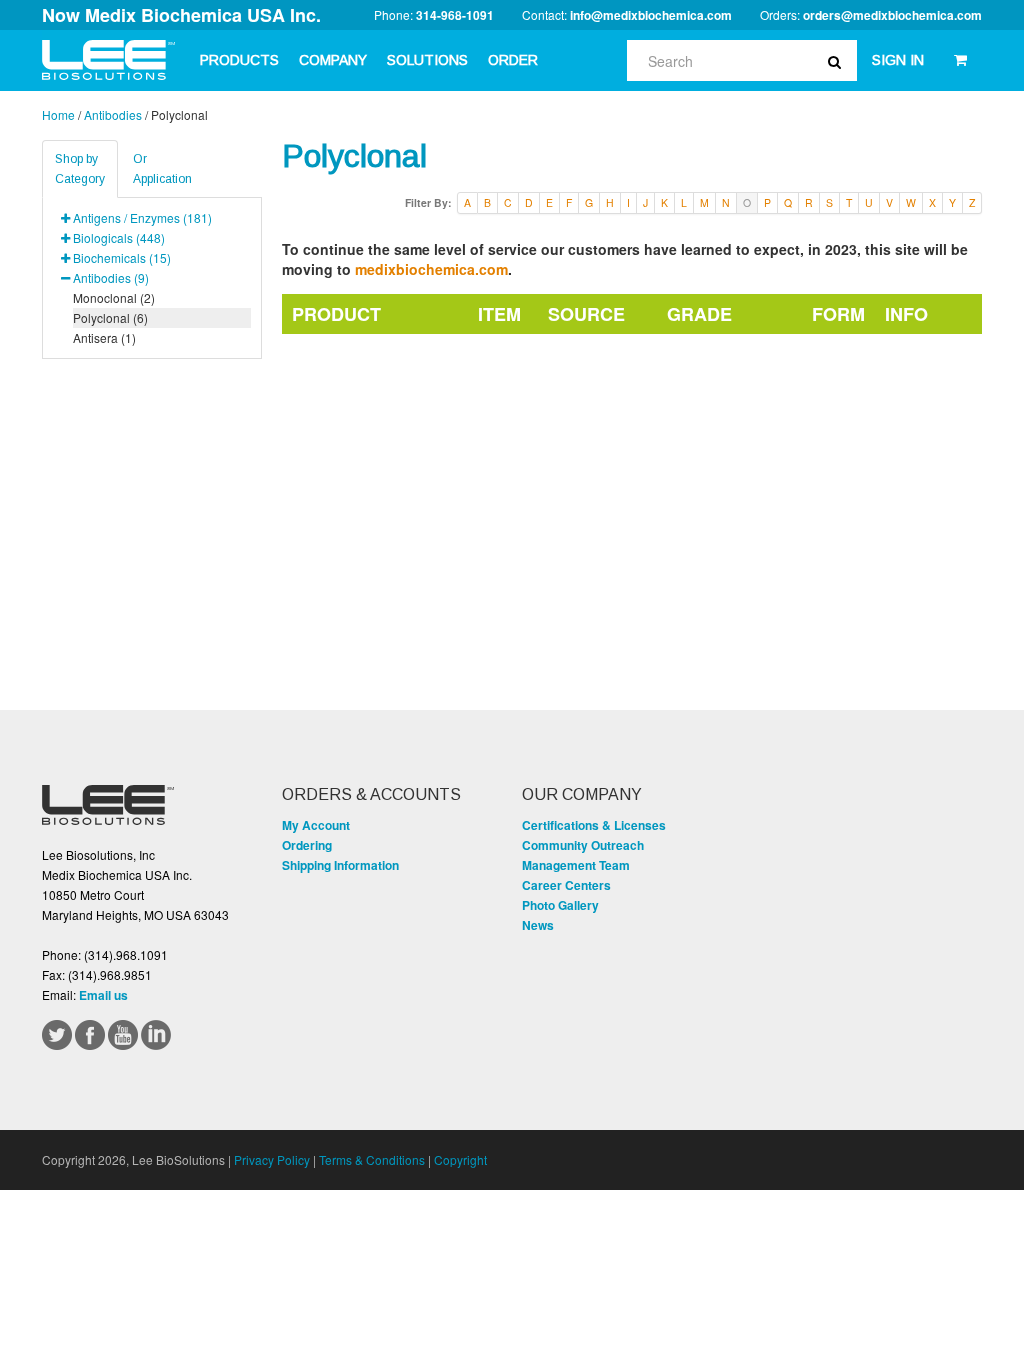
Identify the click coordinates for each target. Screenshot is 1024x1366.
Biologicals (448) (119, 237)
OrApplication (162, 169)
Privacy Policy (272, 1159)
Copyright (460, 1159)
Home (58, 114)
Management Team (576, 865)
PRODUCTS (239, 60)
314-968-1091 (455, 15)
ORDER (513, 60)
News (538, 925)
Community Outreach (583, 845)
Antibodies (113, 114)
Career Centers (566, 885)
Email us (103, 995)
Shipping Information (340, 865)
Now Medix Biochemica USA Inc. (181, 15)
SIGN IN (898, 60)
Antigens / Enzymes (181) (142, 217)
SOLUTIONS (427, 60)
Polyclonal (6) (110, 317)
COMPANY (333, 60)
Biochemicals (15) (122, 257)
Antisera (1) (104, 337)
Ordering (307, 845)
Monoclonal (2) (114, 297)
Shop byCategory (80, 169)
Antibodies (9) (111, 277)
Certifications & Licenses (594, 825)
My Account (316, 825)
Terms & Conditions (372, 1159)
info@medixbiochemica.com (651, 15)
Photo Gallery (560, 905)
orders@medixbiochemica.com (892, 15)
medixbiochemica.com (431, 269)
